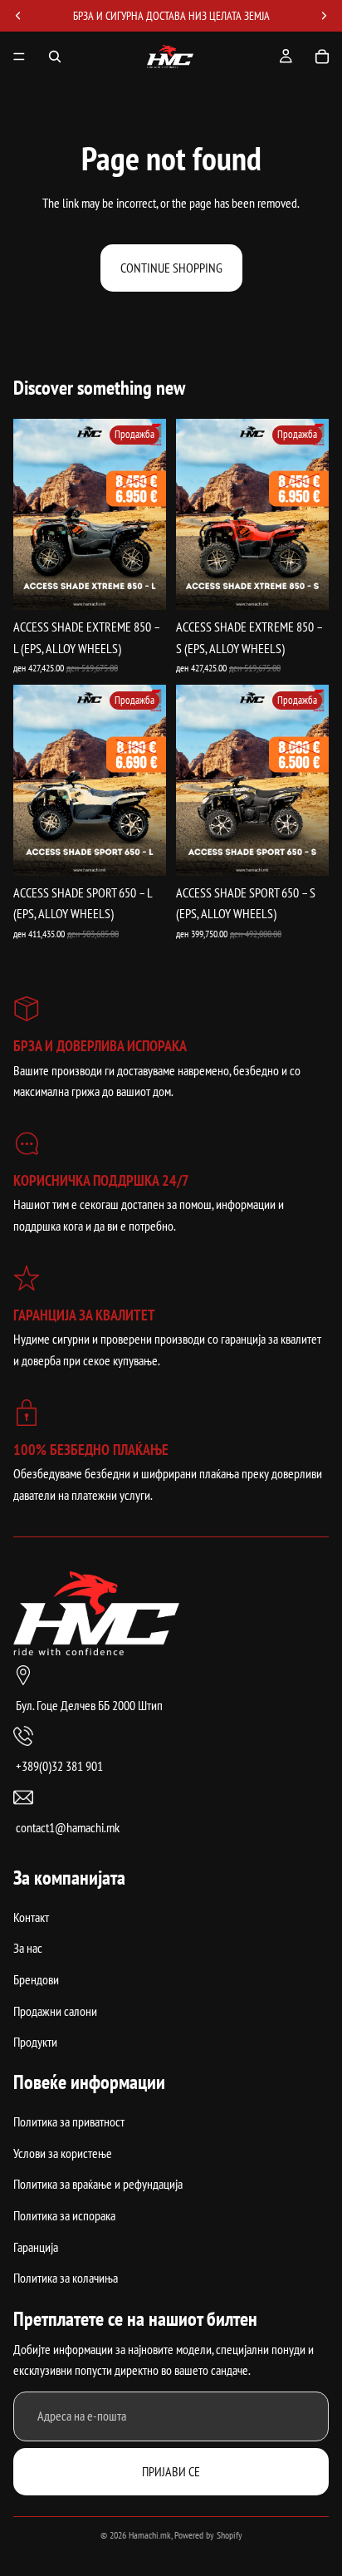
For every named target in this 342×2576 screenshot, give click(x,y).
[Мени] (19, 57)
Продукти (35, 2042)
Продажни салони (55, 2010)
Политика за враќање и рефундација (98, 2184)
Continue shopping (171, 268)
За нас (28, 1948)
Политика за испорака (64, 2215)
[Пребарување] (55, 57)
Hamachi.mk (150, 2535)
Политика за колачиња (66, 2278)
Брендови (36, 1979)
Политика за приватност (69, 2121)
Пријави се (171, 2470)
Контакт (31, 1916)
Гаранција (36, 2246)
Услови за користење (63, 2152)
